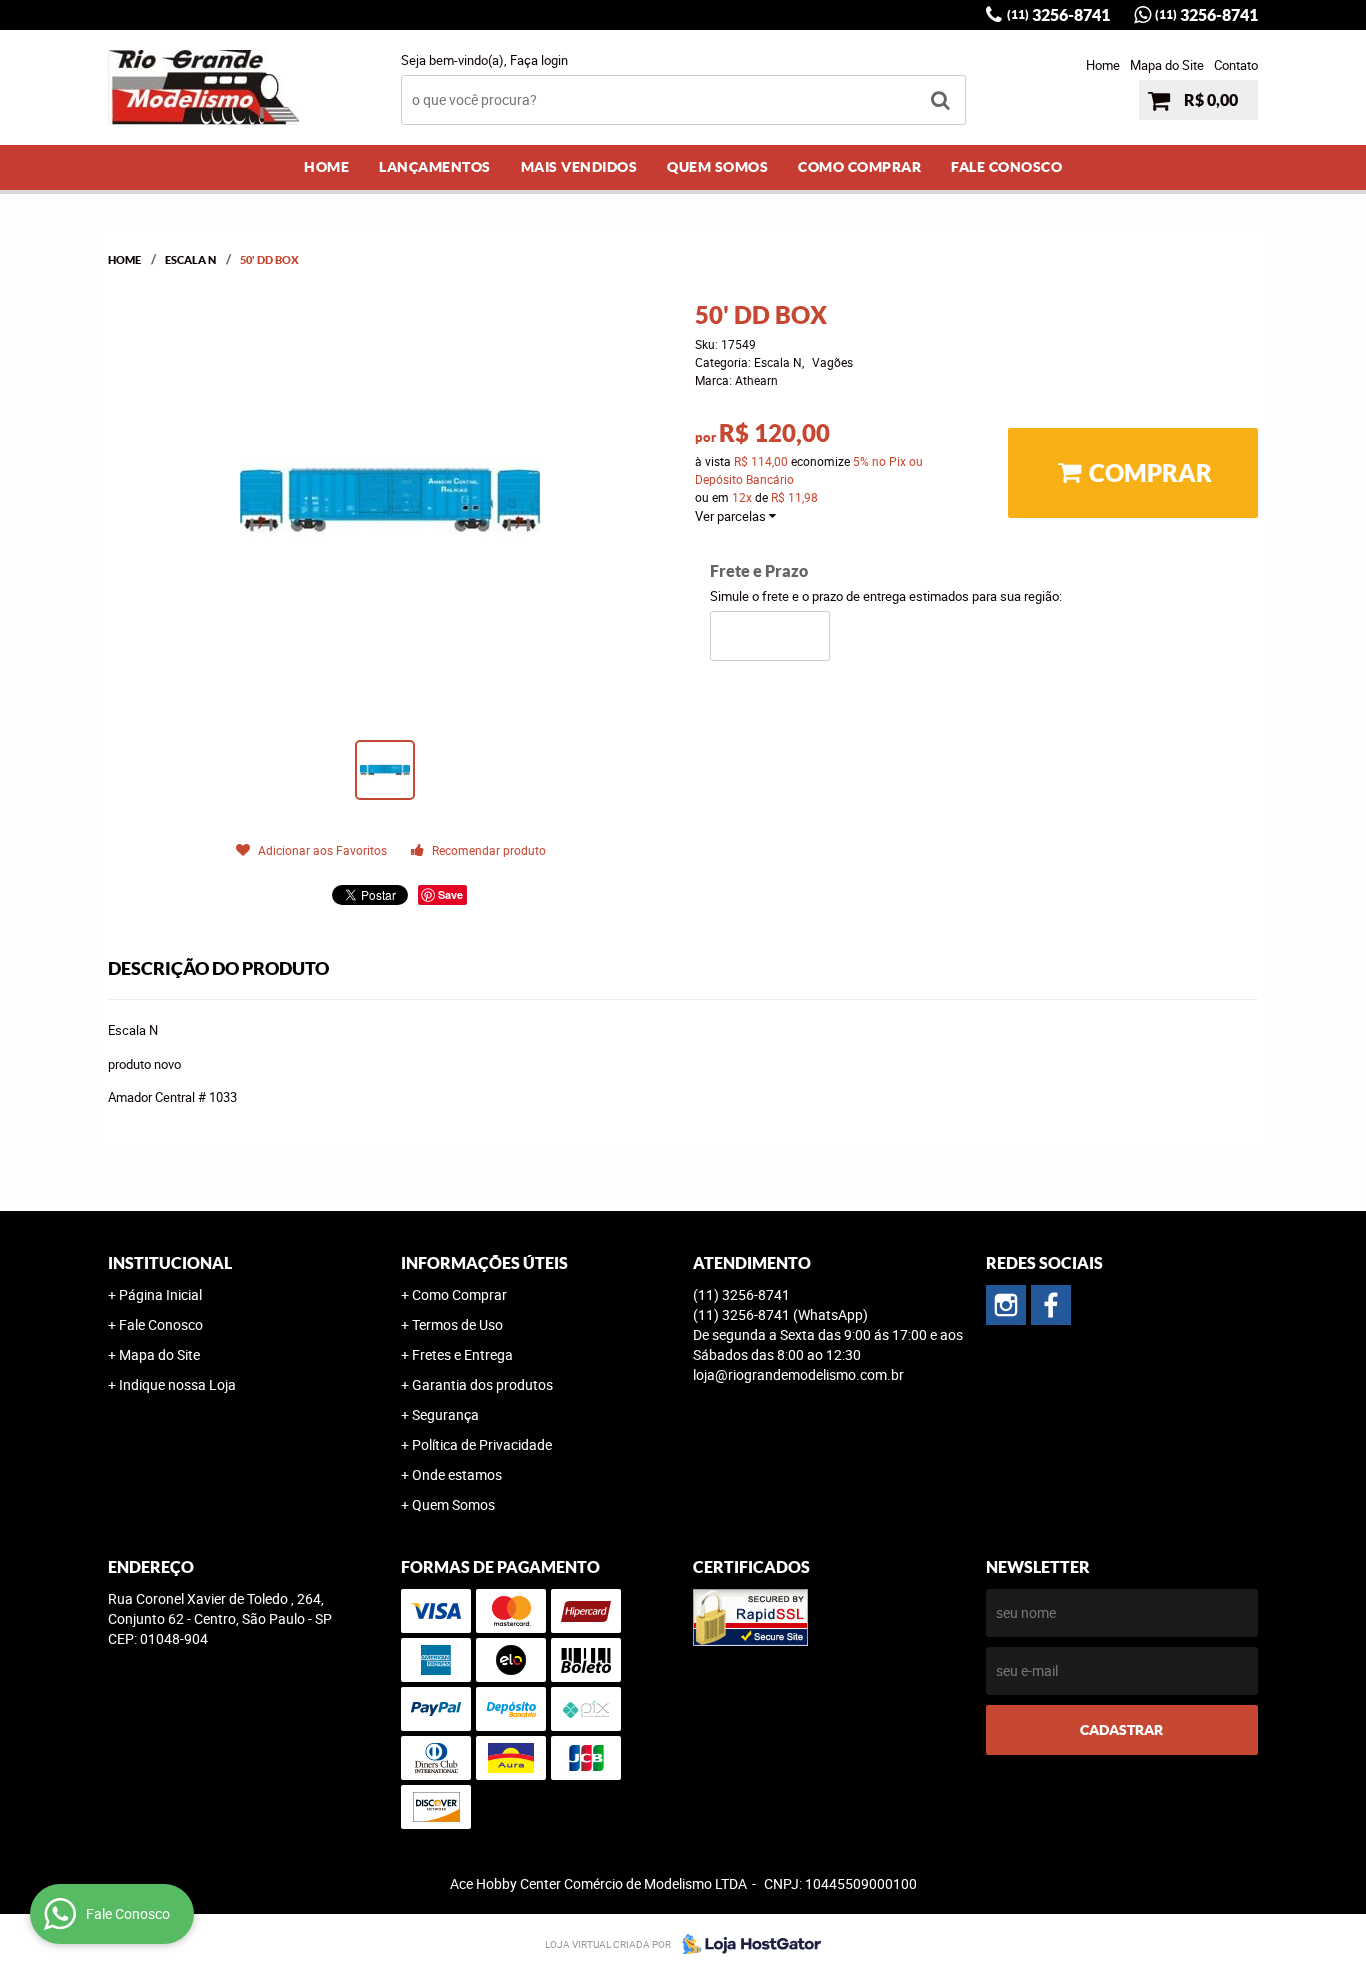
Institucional (170, 1263)
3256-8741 (1058, 15)
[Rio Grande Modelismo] (1051, 1305)
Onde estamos (457, 1474)
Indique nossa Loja (177, 1384)
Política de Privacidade (482, 1444)
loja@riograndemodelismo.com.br (798, 1374)
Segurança (445, 1414)
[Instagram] (1006, 1305)
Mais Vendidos (579, 167)
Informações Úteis (484, 1263)
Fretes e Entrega (462, 1354)
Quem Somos (717, 167)
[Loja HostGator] (746, 1944)
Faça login (539, 60)
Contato (1236, 65)
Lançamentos (435, 167)
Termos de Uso (457, 1324)
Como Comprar (859, 167)
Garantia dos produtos (482, 1384)
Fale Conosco (1006, 167)
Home (1103, 65)
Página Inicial (160, 1294)
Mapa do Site (1167, 65)
